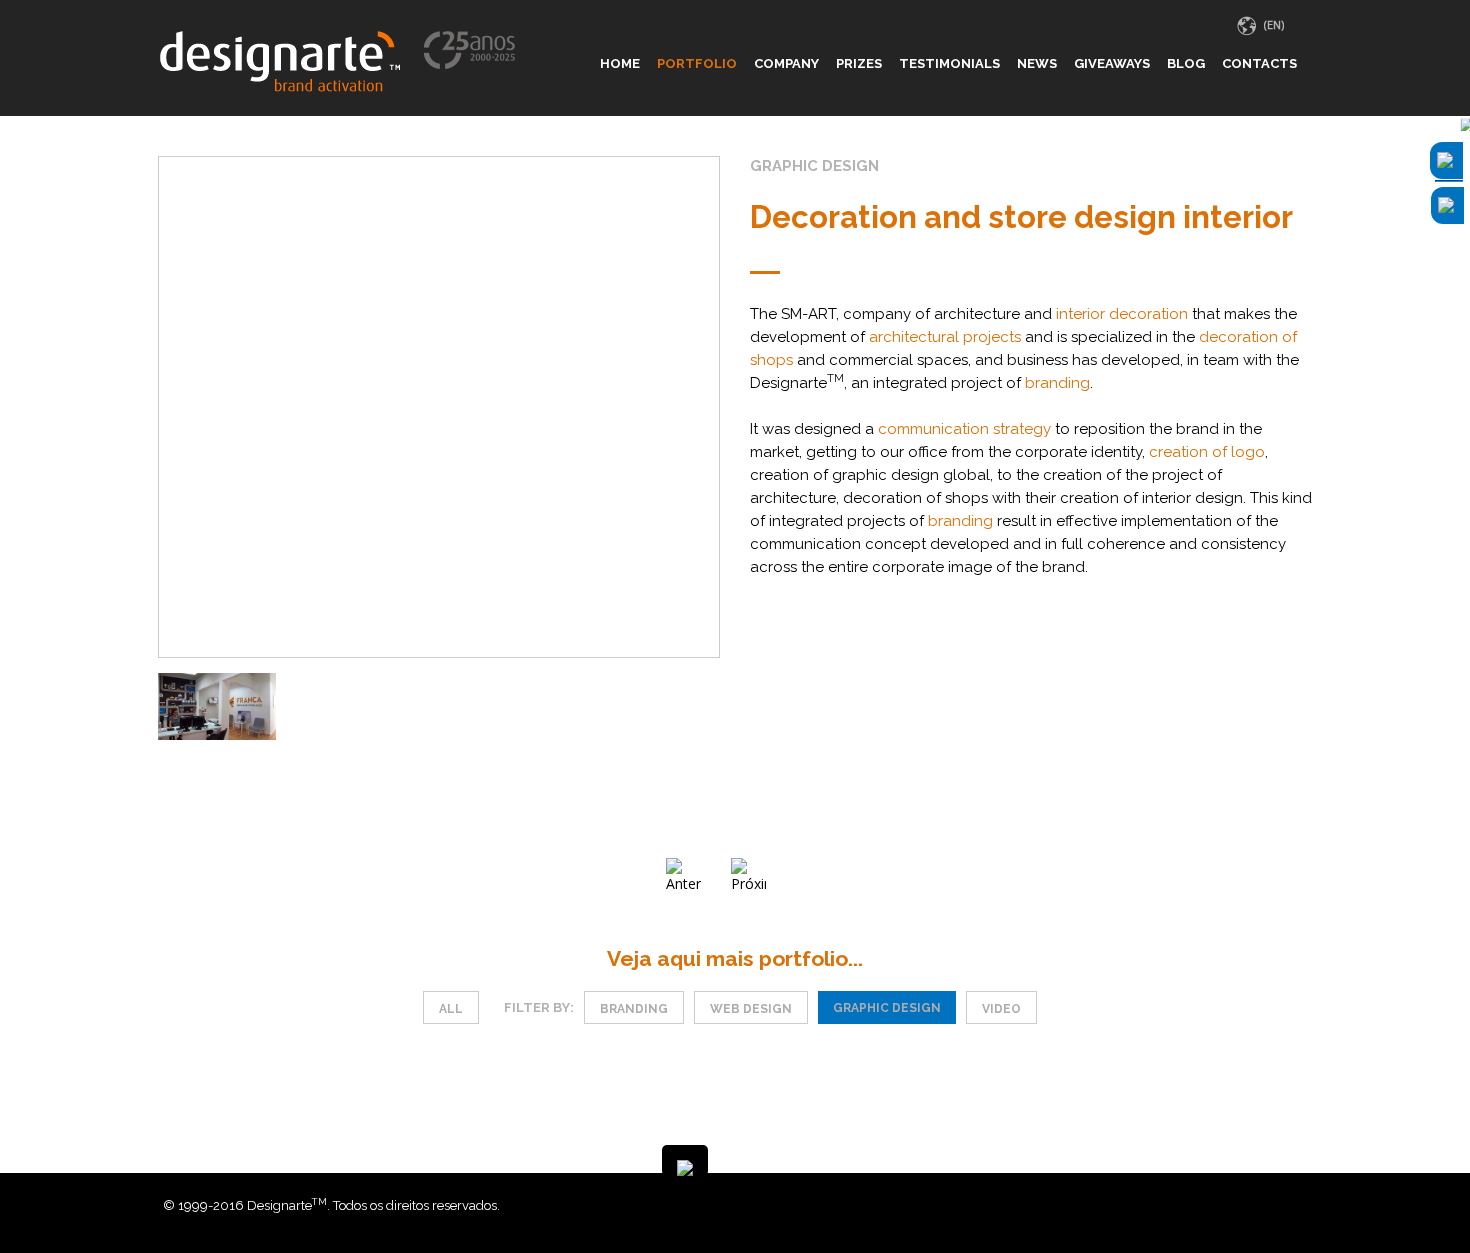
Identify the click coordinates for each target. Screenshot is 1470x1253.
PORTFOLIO (697, 63)
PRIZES (859, 63)
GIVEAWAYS (1112, 63)
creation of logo (1207, 452)
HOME (620, 63)
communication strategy (964, 429)
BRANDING (634, 1009)
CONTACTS (1259, 63)
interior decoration (1122, 314)
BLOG (1186, 63)
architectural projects (945, 337)
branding (1057, 383)
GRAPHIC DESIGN (887, 1008)
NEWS (1037, 63)
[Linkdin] (1287, 1205)
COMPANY (786, 63)
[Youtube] (1302, 1205)
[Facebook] (1272, 1205)
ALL (451, 1009)
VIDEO (1001, 1009)
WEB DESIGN (751, 1009)
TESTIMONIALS (949, 63)
